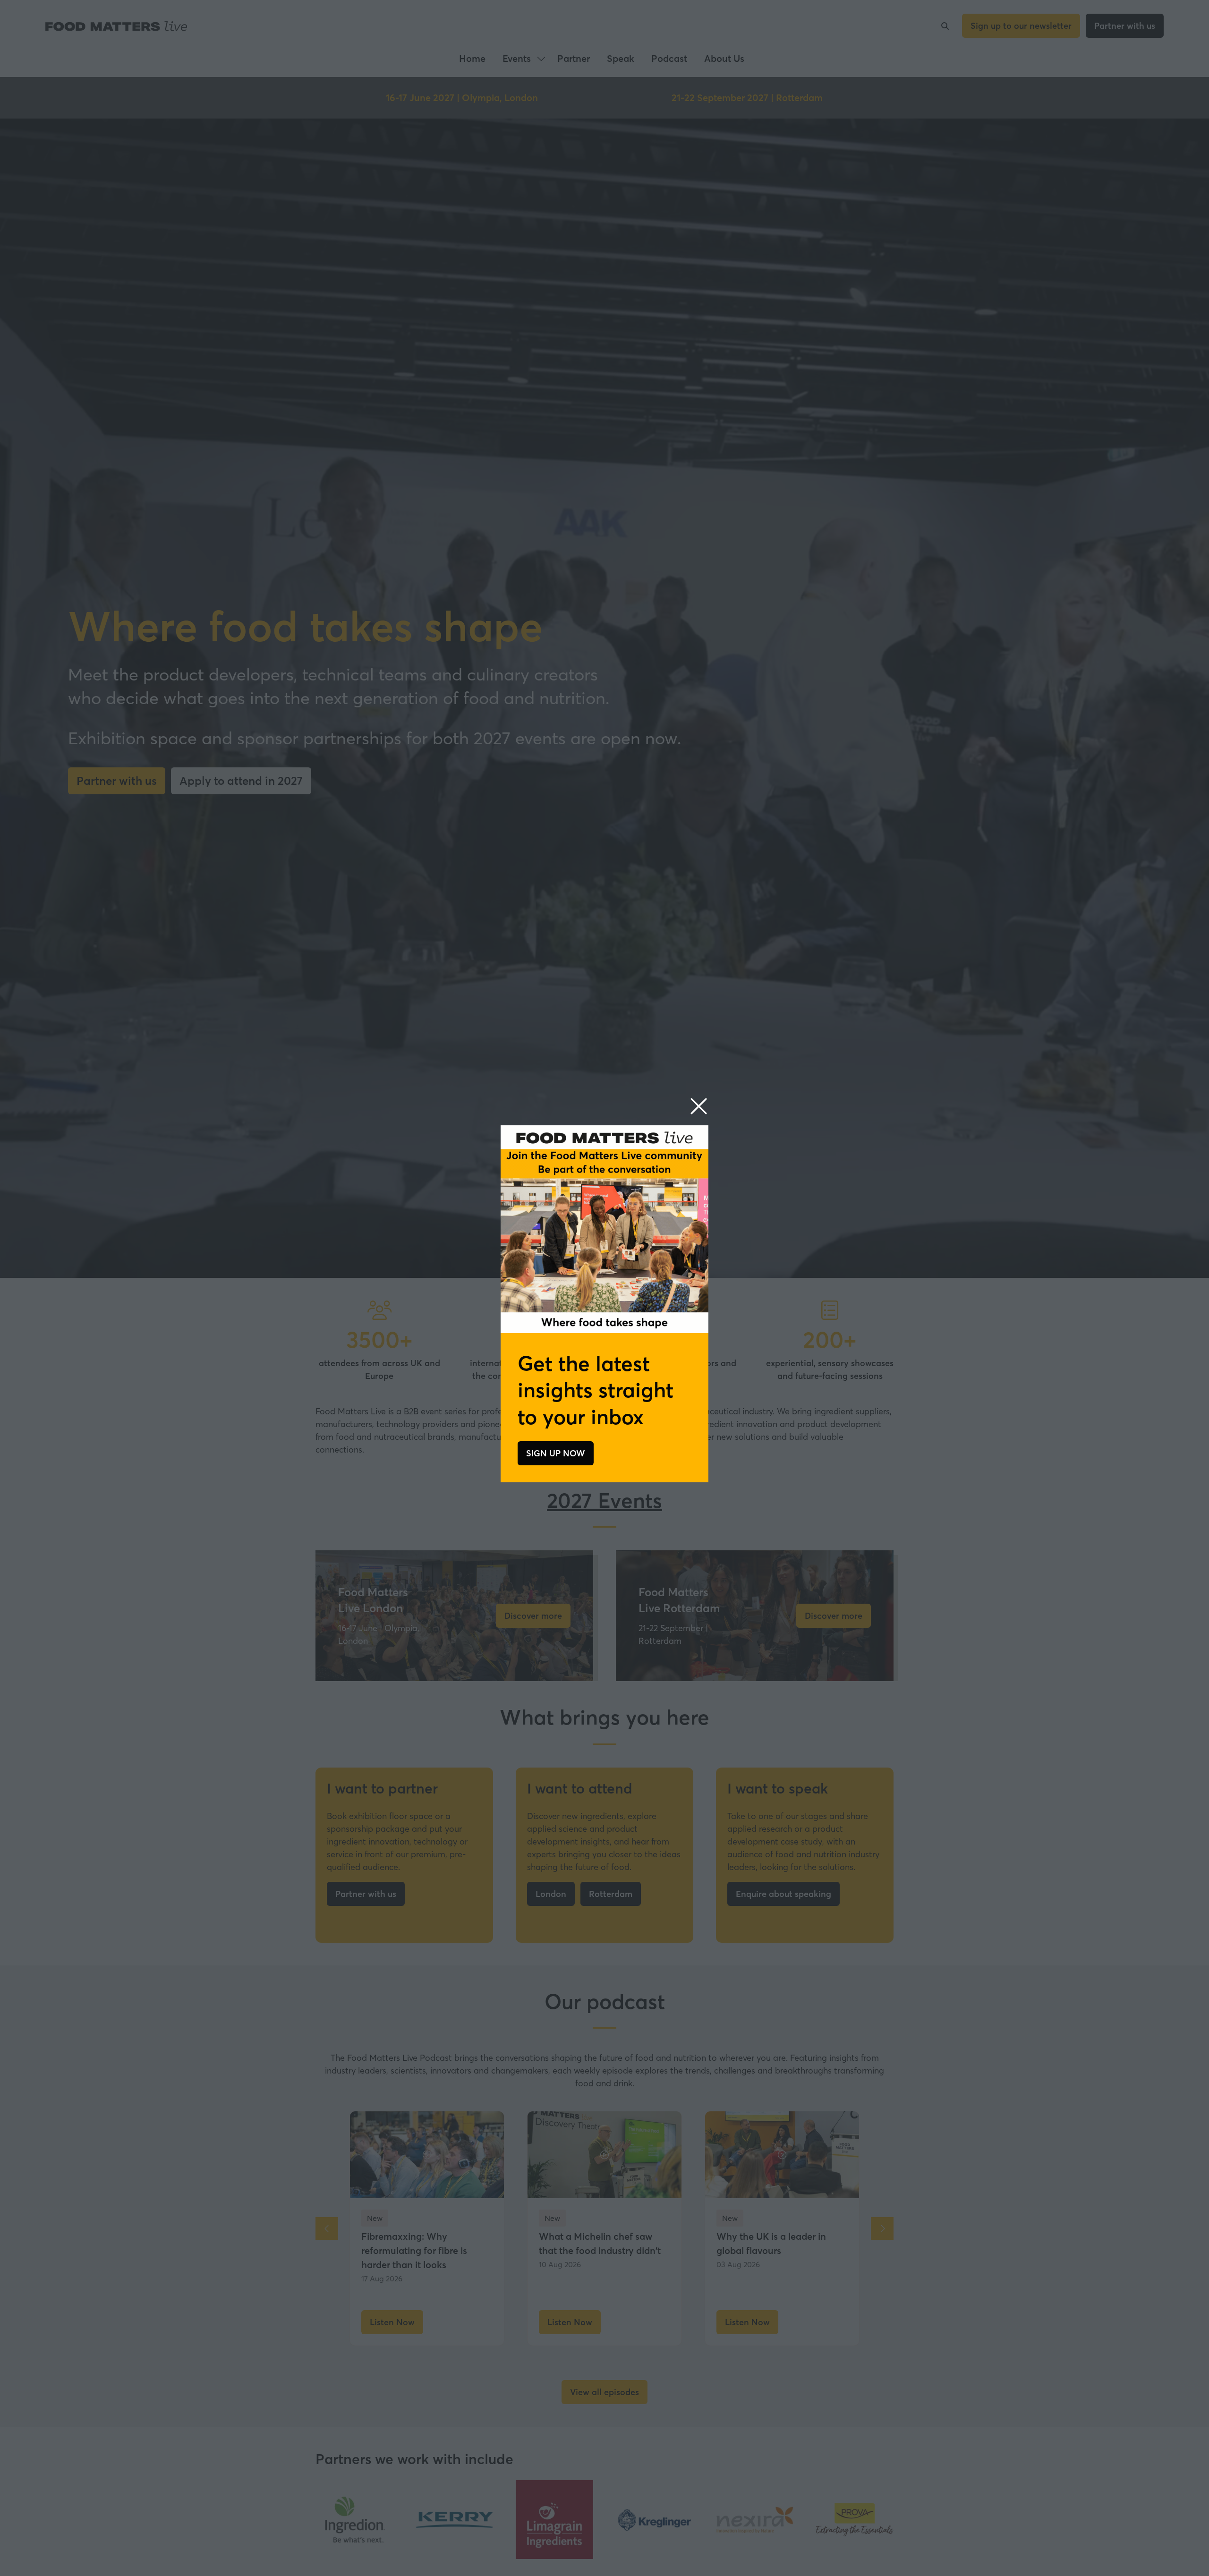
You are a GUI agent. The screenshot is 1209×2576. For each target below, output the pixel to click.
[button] (699, 1107)
